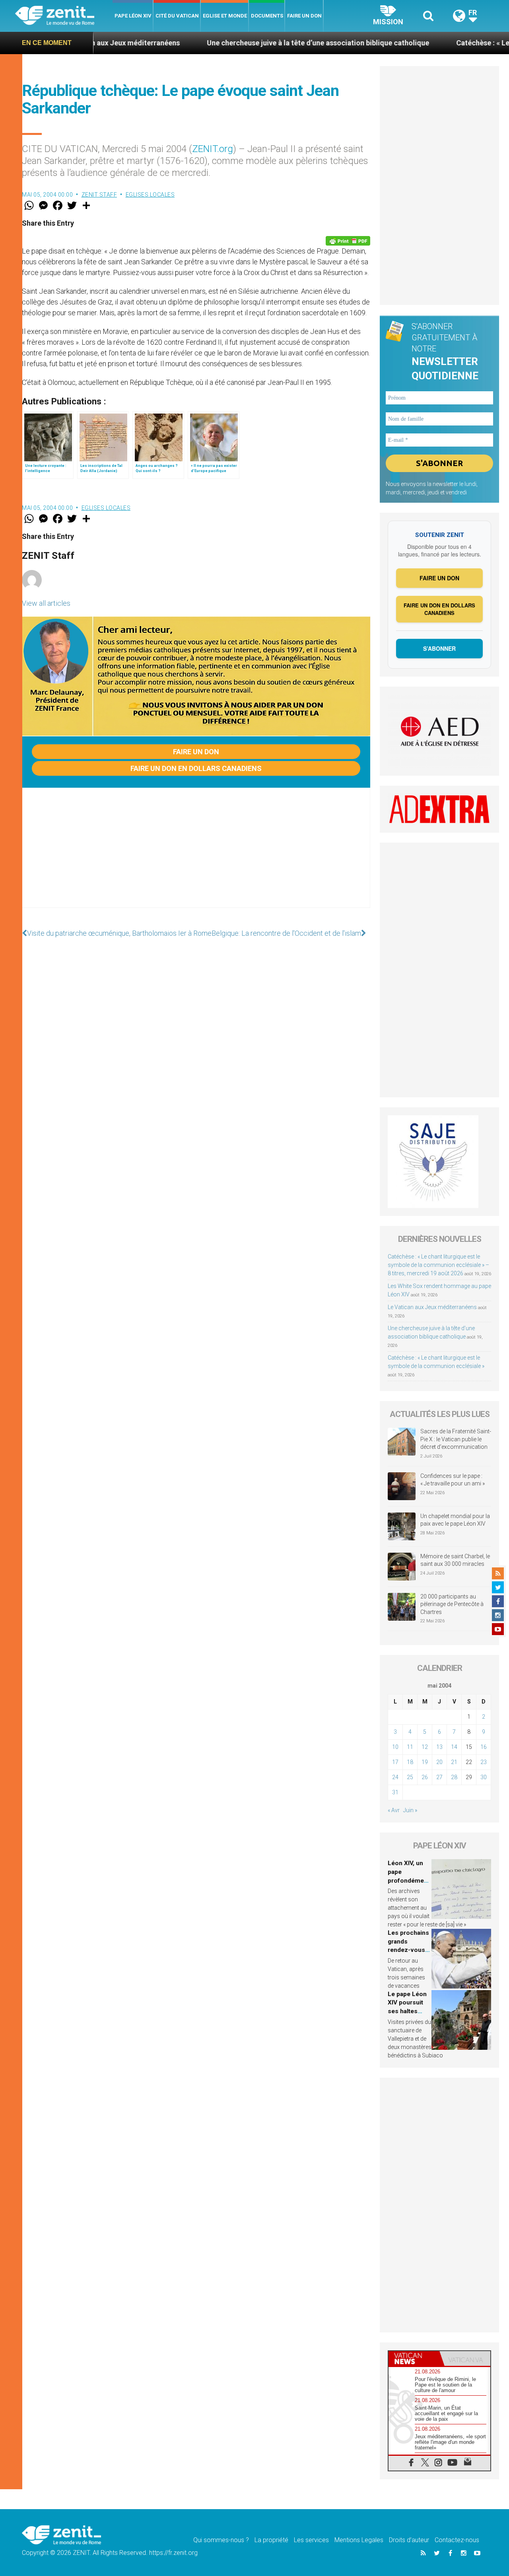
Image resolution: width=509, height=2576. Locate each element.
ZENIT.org (213, 149)
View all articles (46, 603)
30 (484, 1777)
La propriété (271, 2540)
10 (395, 1747)
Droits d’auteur (409, 2540)
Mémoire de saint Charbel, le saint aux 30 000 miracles (455, 1560)
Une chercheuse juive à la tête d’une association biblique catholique (251, 43)
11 (410, 1747)
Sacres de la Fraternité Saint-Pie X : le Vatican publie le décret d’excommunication (456, 1439)
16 (484, 1747)
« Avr (394, 1810)
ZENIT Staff (99, 195)
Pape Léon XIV (133, 16)
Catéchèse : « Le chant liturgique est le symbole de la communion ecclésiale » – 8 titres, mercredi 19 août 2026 (438, 1265)
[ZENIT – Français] (64, 16)
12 (425, 1747)
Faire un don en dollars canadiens (196, 768)
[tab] (414, 2358)
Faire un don (304, 16)
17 (395, 1762)
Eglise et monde (225, 16)
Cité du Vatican (177, 16)
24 (395, 1777)
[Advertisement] (196, 856)
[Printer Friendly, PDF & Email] (348, 241)
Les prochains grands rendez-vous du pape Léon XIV (408, 1950)
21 (454, 1762)
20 (439, 1762)
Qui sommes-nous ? (221, 2540)
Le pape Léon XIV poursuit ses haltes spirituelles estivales (407, 2011)
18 (410, 1762)
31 (395, 1792)
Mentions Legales (359, 2540)
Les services (311, 2540)
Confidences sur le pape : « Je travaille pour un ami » (453, 1480)
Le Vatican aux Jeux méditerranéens (432, 1307)
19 (425, 1762)
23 (484, 1762)
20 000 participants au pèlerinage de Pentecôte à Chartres (452, 1604)
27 (439, 1777)
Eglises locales (150, 195)
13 (439, 1747)
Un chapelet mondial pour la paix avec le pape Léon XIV (455, 1520)
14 (454, 1747)
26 (425, 1777)
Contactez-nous (457, 2540)
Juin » (410, 1810)
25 (410, 1777)
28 (454, 1777)
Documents (267, 16)
